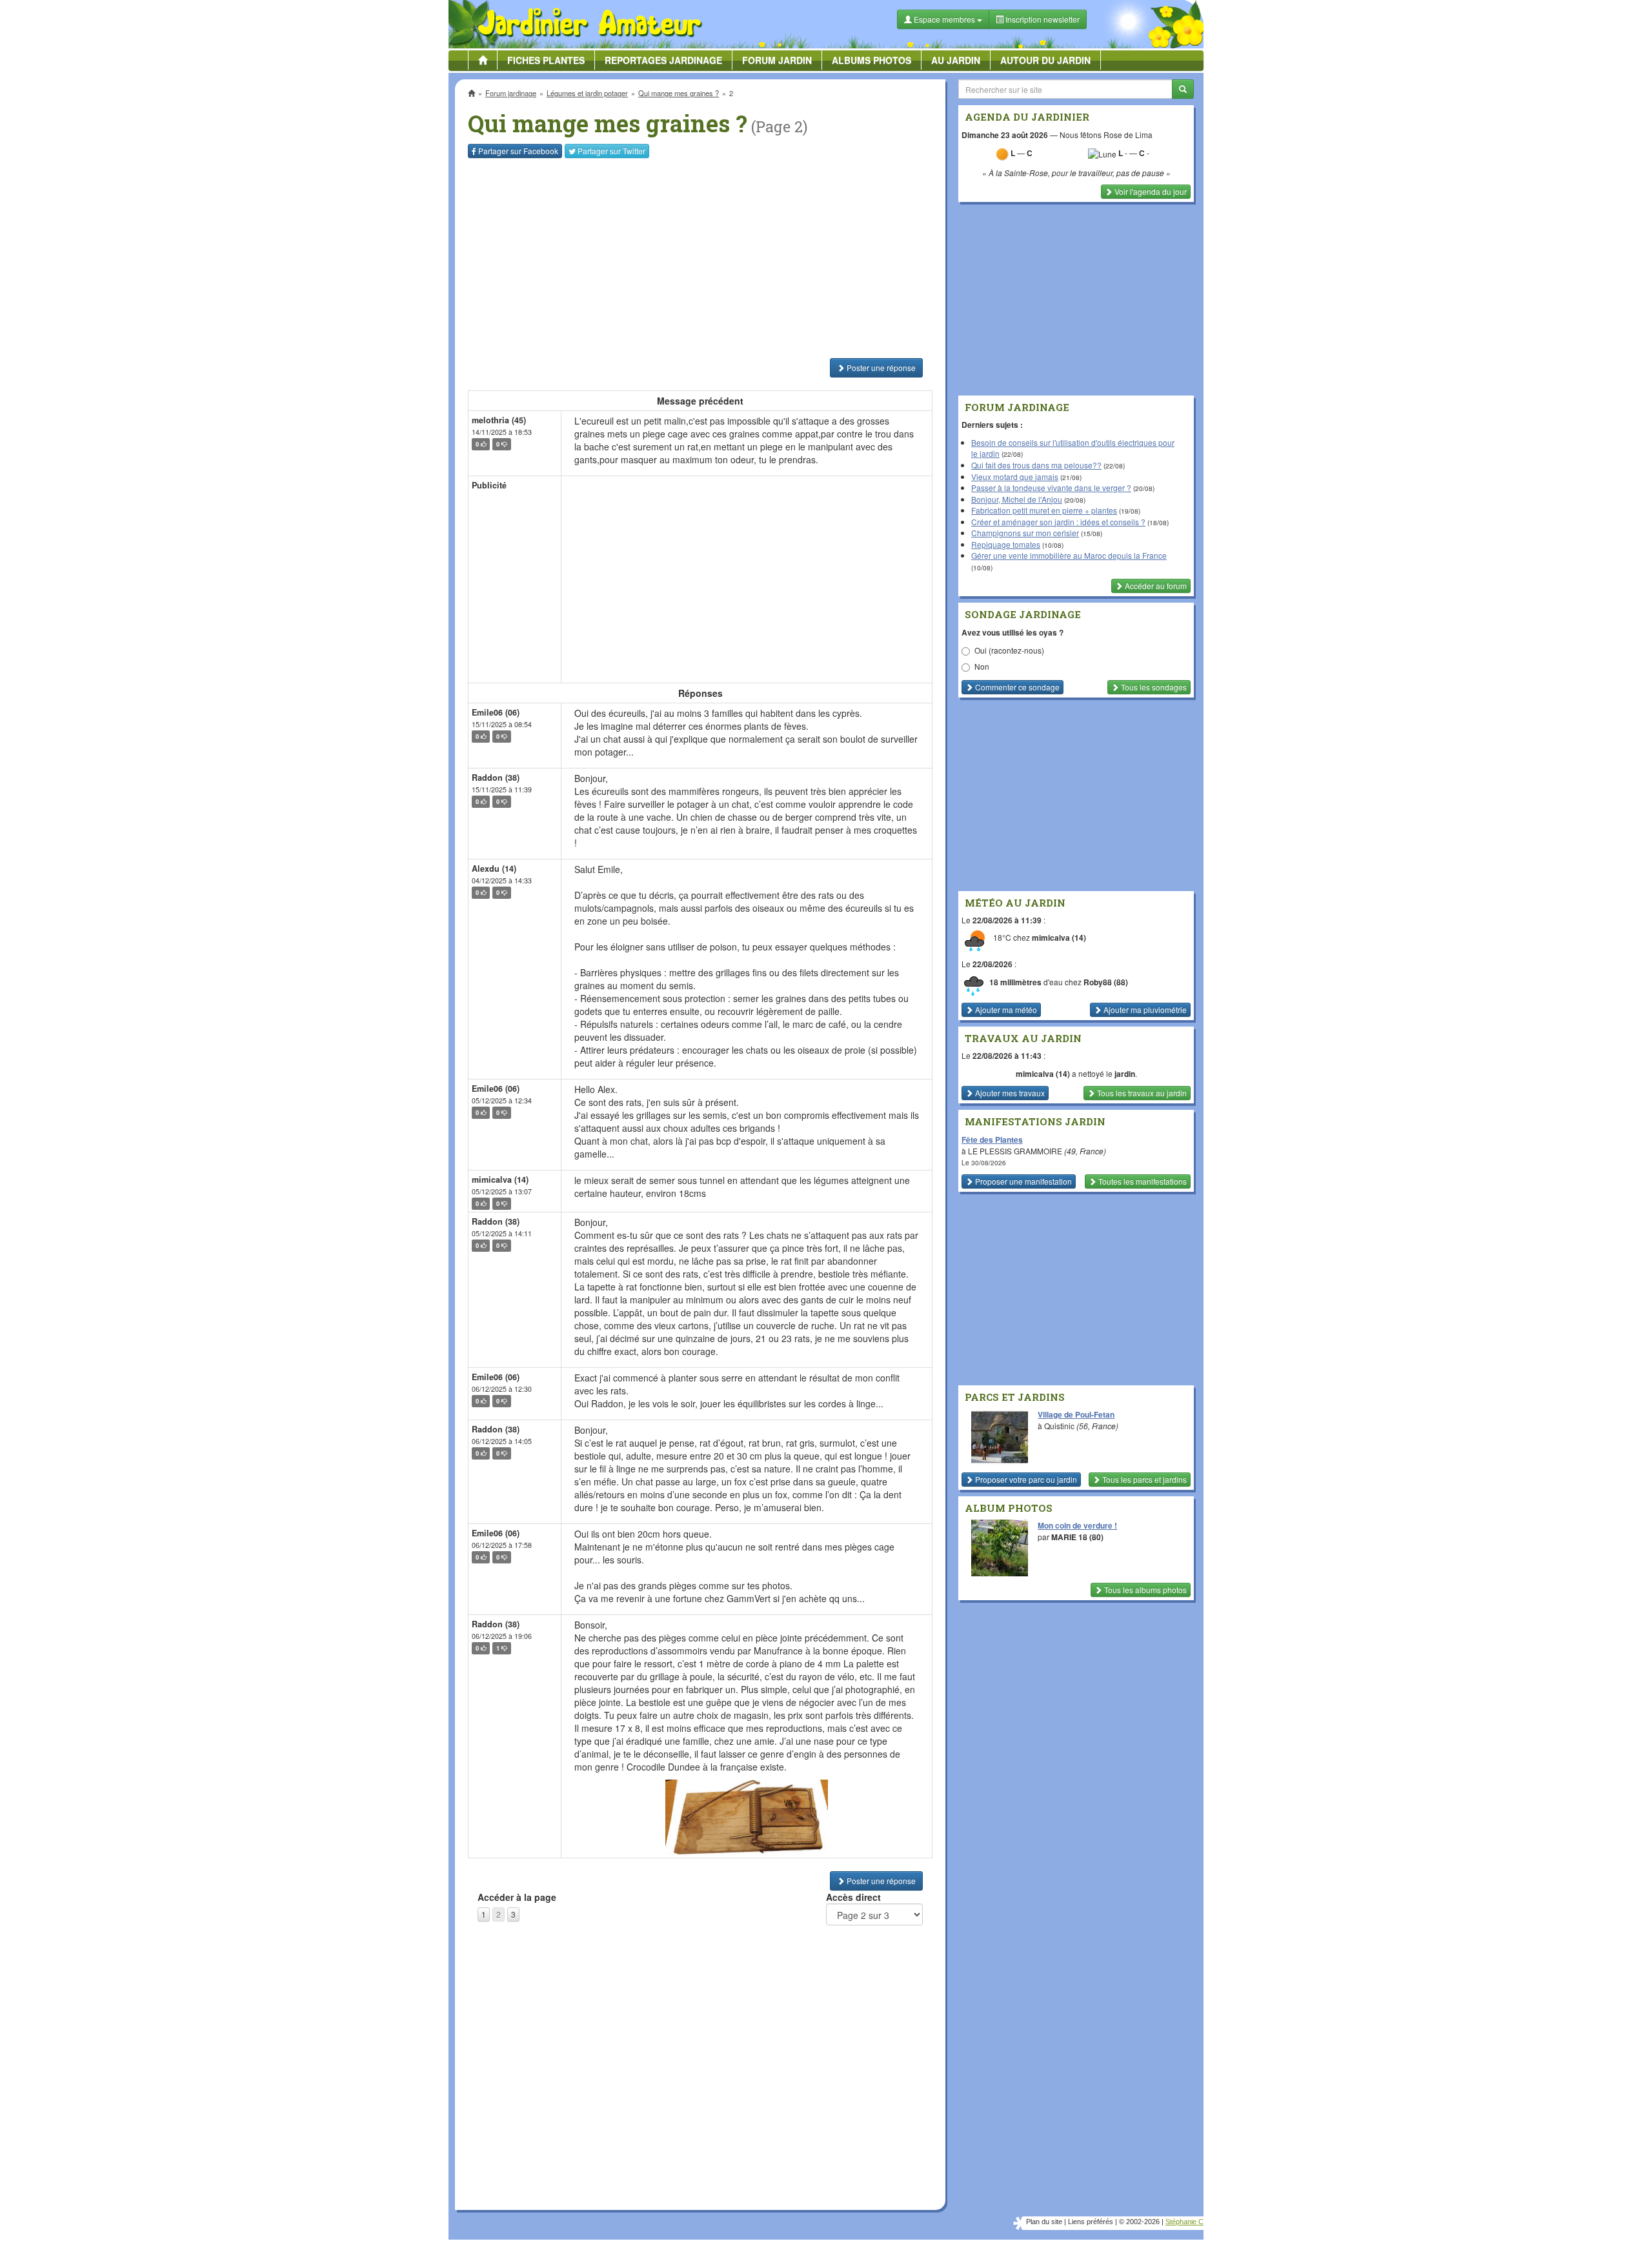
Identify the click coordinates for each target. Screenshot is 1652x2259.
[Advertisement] (703, 258)
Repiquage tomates (1006, 544)
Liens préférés (1091, 2222)
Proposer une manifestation (1022, 1181)
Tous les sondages (1153, 687)
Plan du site (1044, 2222)
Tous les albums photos (1144, 1590)
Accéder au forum (1155, 586)
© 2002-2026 (1139, 2222)
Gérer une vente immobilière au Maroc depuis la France (1069, 555)
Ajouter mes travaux (1009, 1093)
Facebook (518, 151)
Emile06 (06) (496, 712)
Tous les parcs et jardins (1143, 1479)
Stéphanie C (1184, 2222)
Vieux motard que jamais (1015, 477)
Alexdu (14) (494, 868)
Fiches (546, 60)
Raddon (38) (496, 778)
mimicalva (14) (500, 1180)
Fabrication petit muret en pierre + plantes (1044, 510)
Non (982, 666)
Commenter (1016, 687)
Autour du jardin (1045, 60)
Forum (777, 60)
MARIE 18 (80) (1077, 1537)
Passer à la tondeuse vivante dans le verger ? (1051, 487)
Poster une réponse (880, 367)
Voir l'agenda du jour (1150, 191)
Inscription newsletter (1042, 19)
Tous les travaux (1141, 1093)
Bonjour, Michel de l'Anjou (1017, 499)
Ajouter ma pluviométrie (1144, 1009)
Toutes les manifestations (1142, 1181)
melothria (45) (499, 420)
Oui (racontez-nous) (1009, 650)
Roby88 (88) (1106, 982)
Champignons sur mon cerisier (1025, 533)
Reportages (663, 60)
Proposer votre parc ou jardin (1025, 1479)
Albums (871, 60)
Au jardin (956, 60)
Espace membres (944, 19)
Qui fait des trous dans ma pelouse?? (1036, 465)
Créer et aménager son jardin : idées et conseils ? (1058, 522)
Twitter (611, 151)
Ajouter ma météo (1005, 1009)
